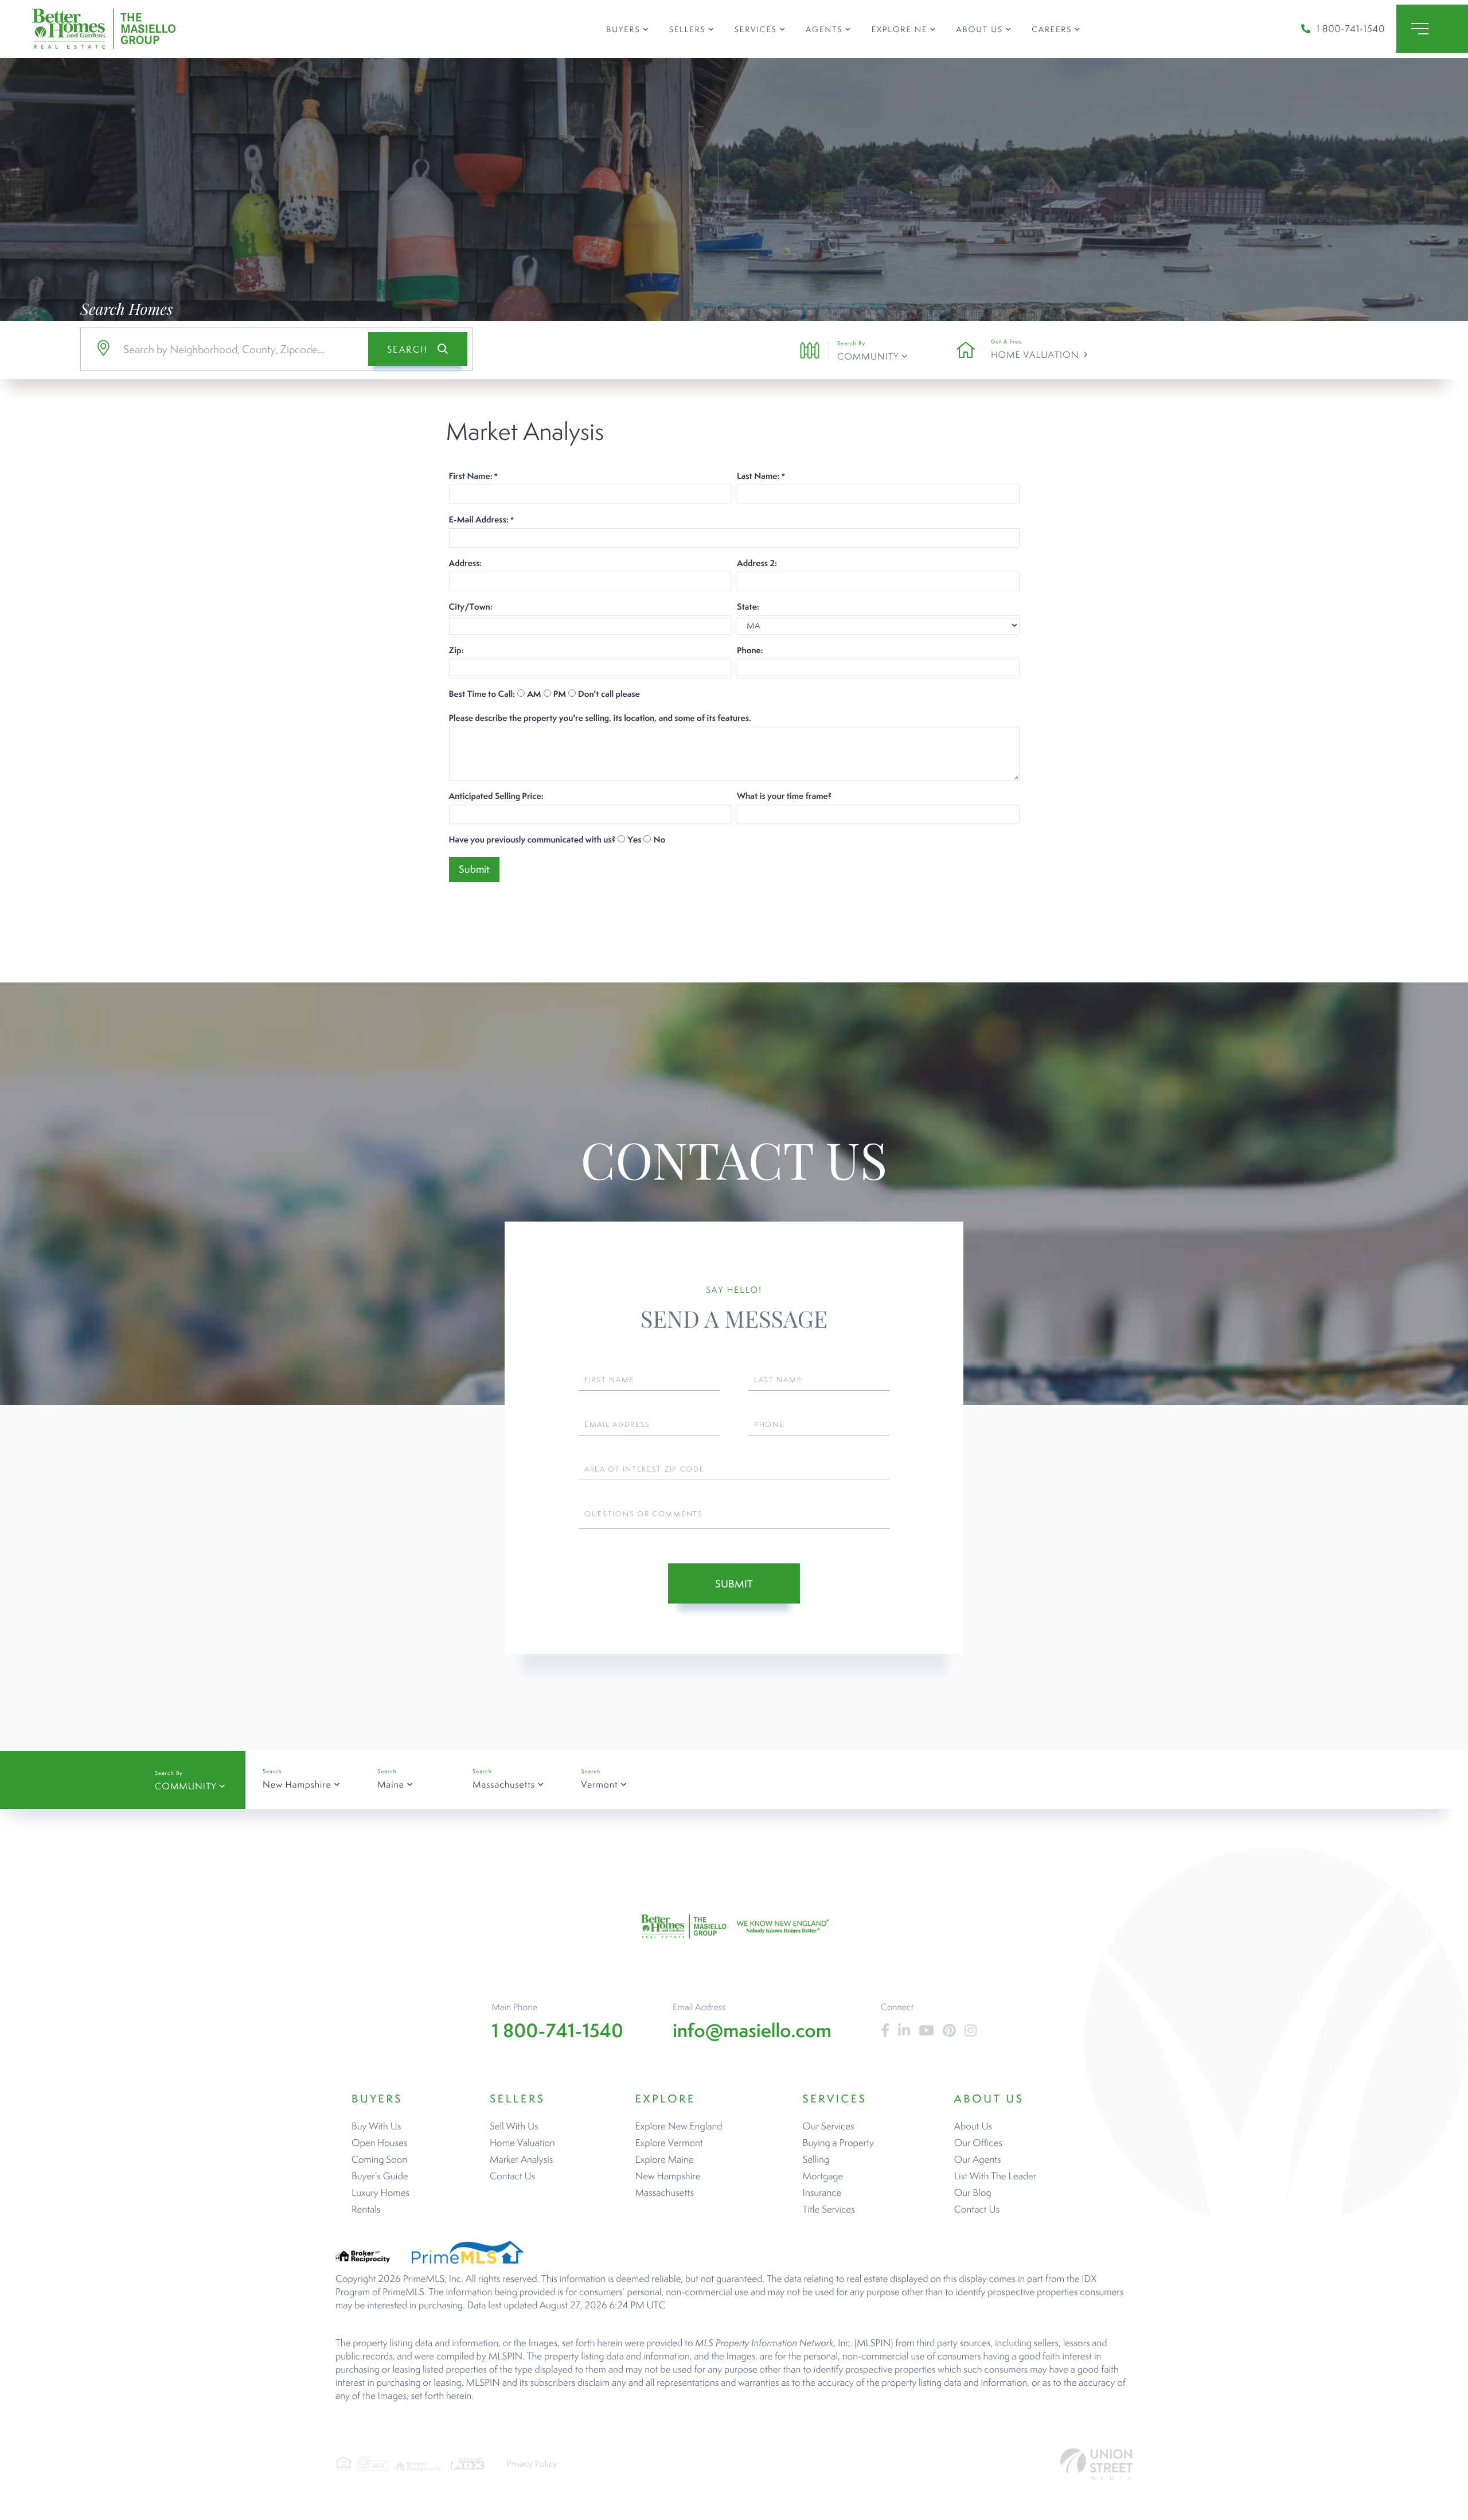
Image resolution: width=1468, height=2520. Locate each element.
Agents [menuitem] (824, 29)
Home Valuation (1035, 355)
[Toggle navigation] (1432, 29)
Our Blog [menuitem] (973, 2193)
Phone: (750, 650)
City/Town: (471, 607)
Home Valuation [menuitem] (522, 2143)
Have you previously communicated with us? (532, 840)
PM (560, 694)
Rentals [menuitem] (366, 2209)
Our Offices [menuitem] (978, 2143)
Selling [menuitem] (816, 2159)
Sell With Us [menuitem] (514, 2126)
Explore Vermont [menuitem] (669, 2143)
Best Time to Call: (482, 694)
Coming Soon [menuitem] (379, 2159)
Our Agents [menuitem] (978, 2159)
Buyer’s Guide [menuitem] (380, 2176)
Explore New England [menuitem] (679, 2126)
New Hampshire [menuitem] (668, 2176)
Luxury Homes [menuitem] (380, 2193)
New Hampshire (297, 1784)
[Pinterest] (949, 2031)
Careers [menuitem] (1052, 29)
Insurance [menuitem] (822, 2193)
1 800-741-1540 (1350, 29)
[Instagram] (971, 2031)
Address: (466, 563)
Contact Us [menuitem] (512, 2176)
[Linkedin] (904, 2031)
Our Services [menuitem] (829, 2126)
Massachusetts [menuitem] (665, 2193)
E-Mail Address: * (481, 520)
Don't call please (609, 694)
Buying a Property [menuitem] (838, 2143)
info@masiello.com (752, 2031)
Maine (391, 1784)
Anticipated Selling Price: (496, 796)
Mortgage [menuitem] (823, 2176)
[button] (418, 349)
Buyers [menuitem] (623, 29)
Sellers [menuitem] (688, 29)
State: (748, 607)
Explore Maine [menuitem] (665, 2159)
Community (868, 356)
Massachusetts (504, 1784)
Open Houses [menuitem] (379, 2143)
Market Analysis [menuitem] (521, 2159)
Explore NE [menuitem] (900, 29)
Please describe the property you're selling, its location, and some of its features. (600, 718)
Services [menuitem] (756, 29)
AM (534, 694)
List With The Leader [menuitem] (995, 2176)
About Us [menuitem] (980, 29)
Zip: (456, 650)
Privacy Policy (532, 2464)
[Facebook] (885, 2031)
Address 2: (757, 563)
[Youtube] (926, 2031)
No (659, 840)
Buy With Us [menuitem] (376, 2126)
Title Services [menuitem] (829, 2209)
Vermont (599, 1784)
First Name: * (473, 476)
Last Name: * (761, 476)
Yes (634, 840)
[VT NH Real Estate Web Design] (1096, 2464)
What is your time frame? (784, 796)
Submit (734, 1584)
